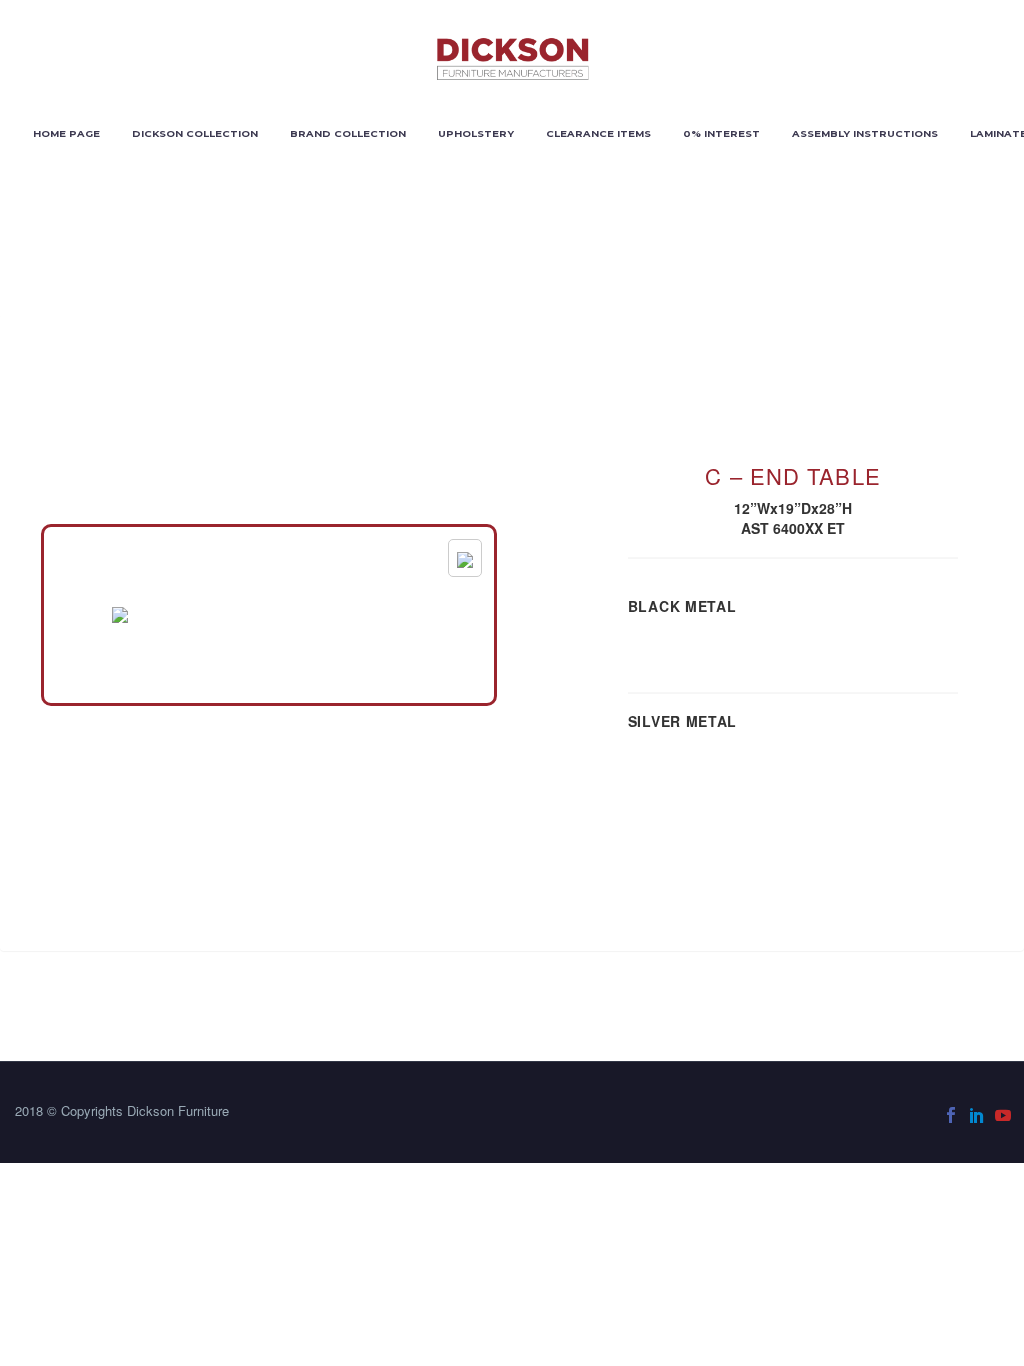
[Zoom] (465, 558)
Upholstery (476, 133)
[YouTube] (1003, 1115)
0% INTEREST (721, 133)
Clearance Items (598, 133)
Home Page (66, 133)
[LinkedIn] (977, 1115)
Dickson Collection (195, 133)
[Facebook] (951, 1115)
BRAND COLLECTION (348, 133)
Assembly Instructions (865, 133)
